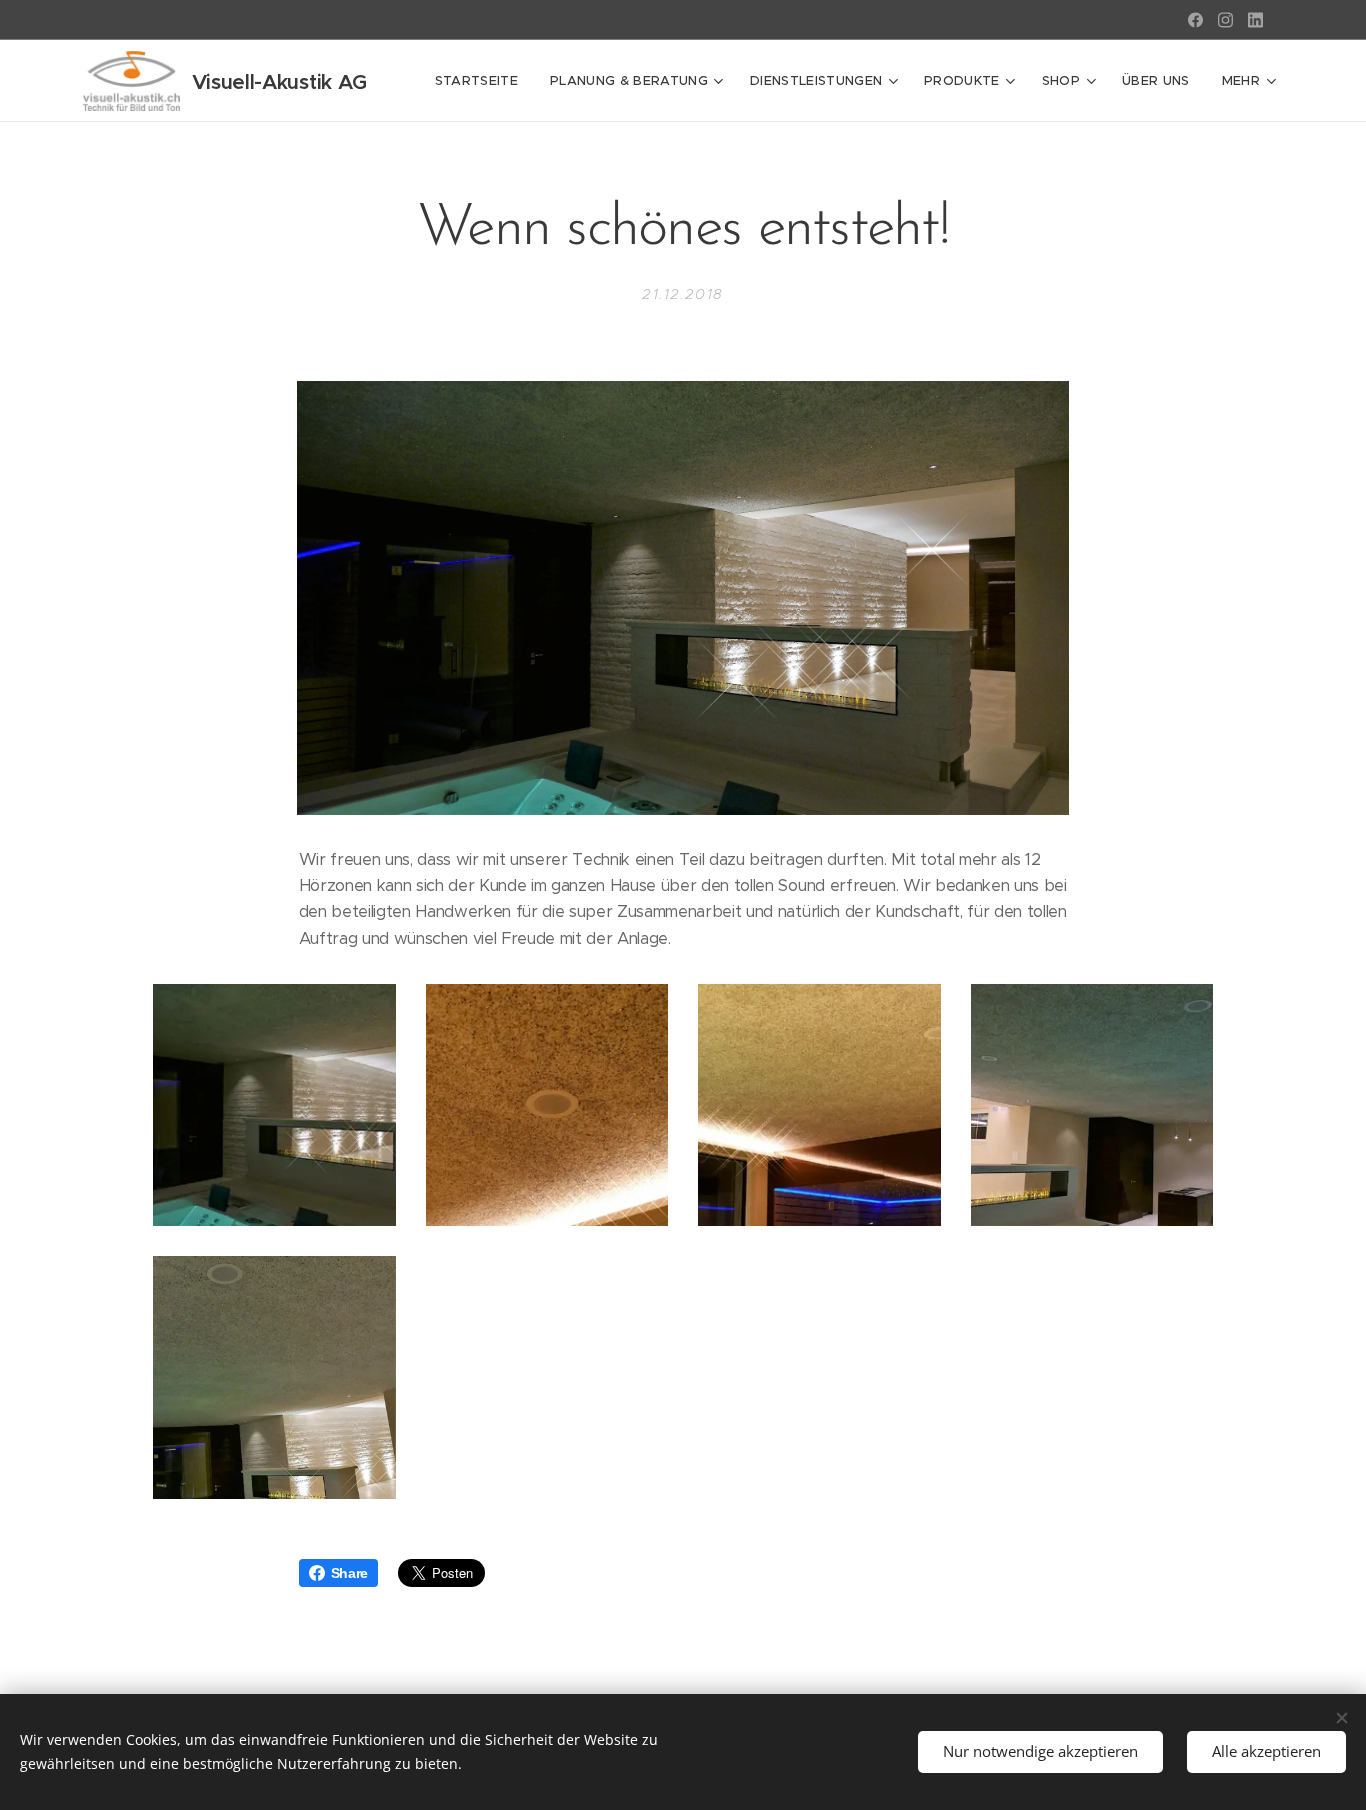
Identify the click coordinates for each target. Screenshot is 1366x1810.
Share (349, 1573)
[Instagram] (1225, 20)
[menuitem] (482, 81)
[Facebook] (1195, 20)
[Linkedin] (1255, 20)
